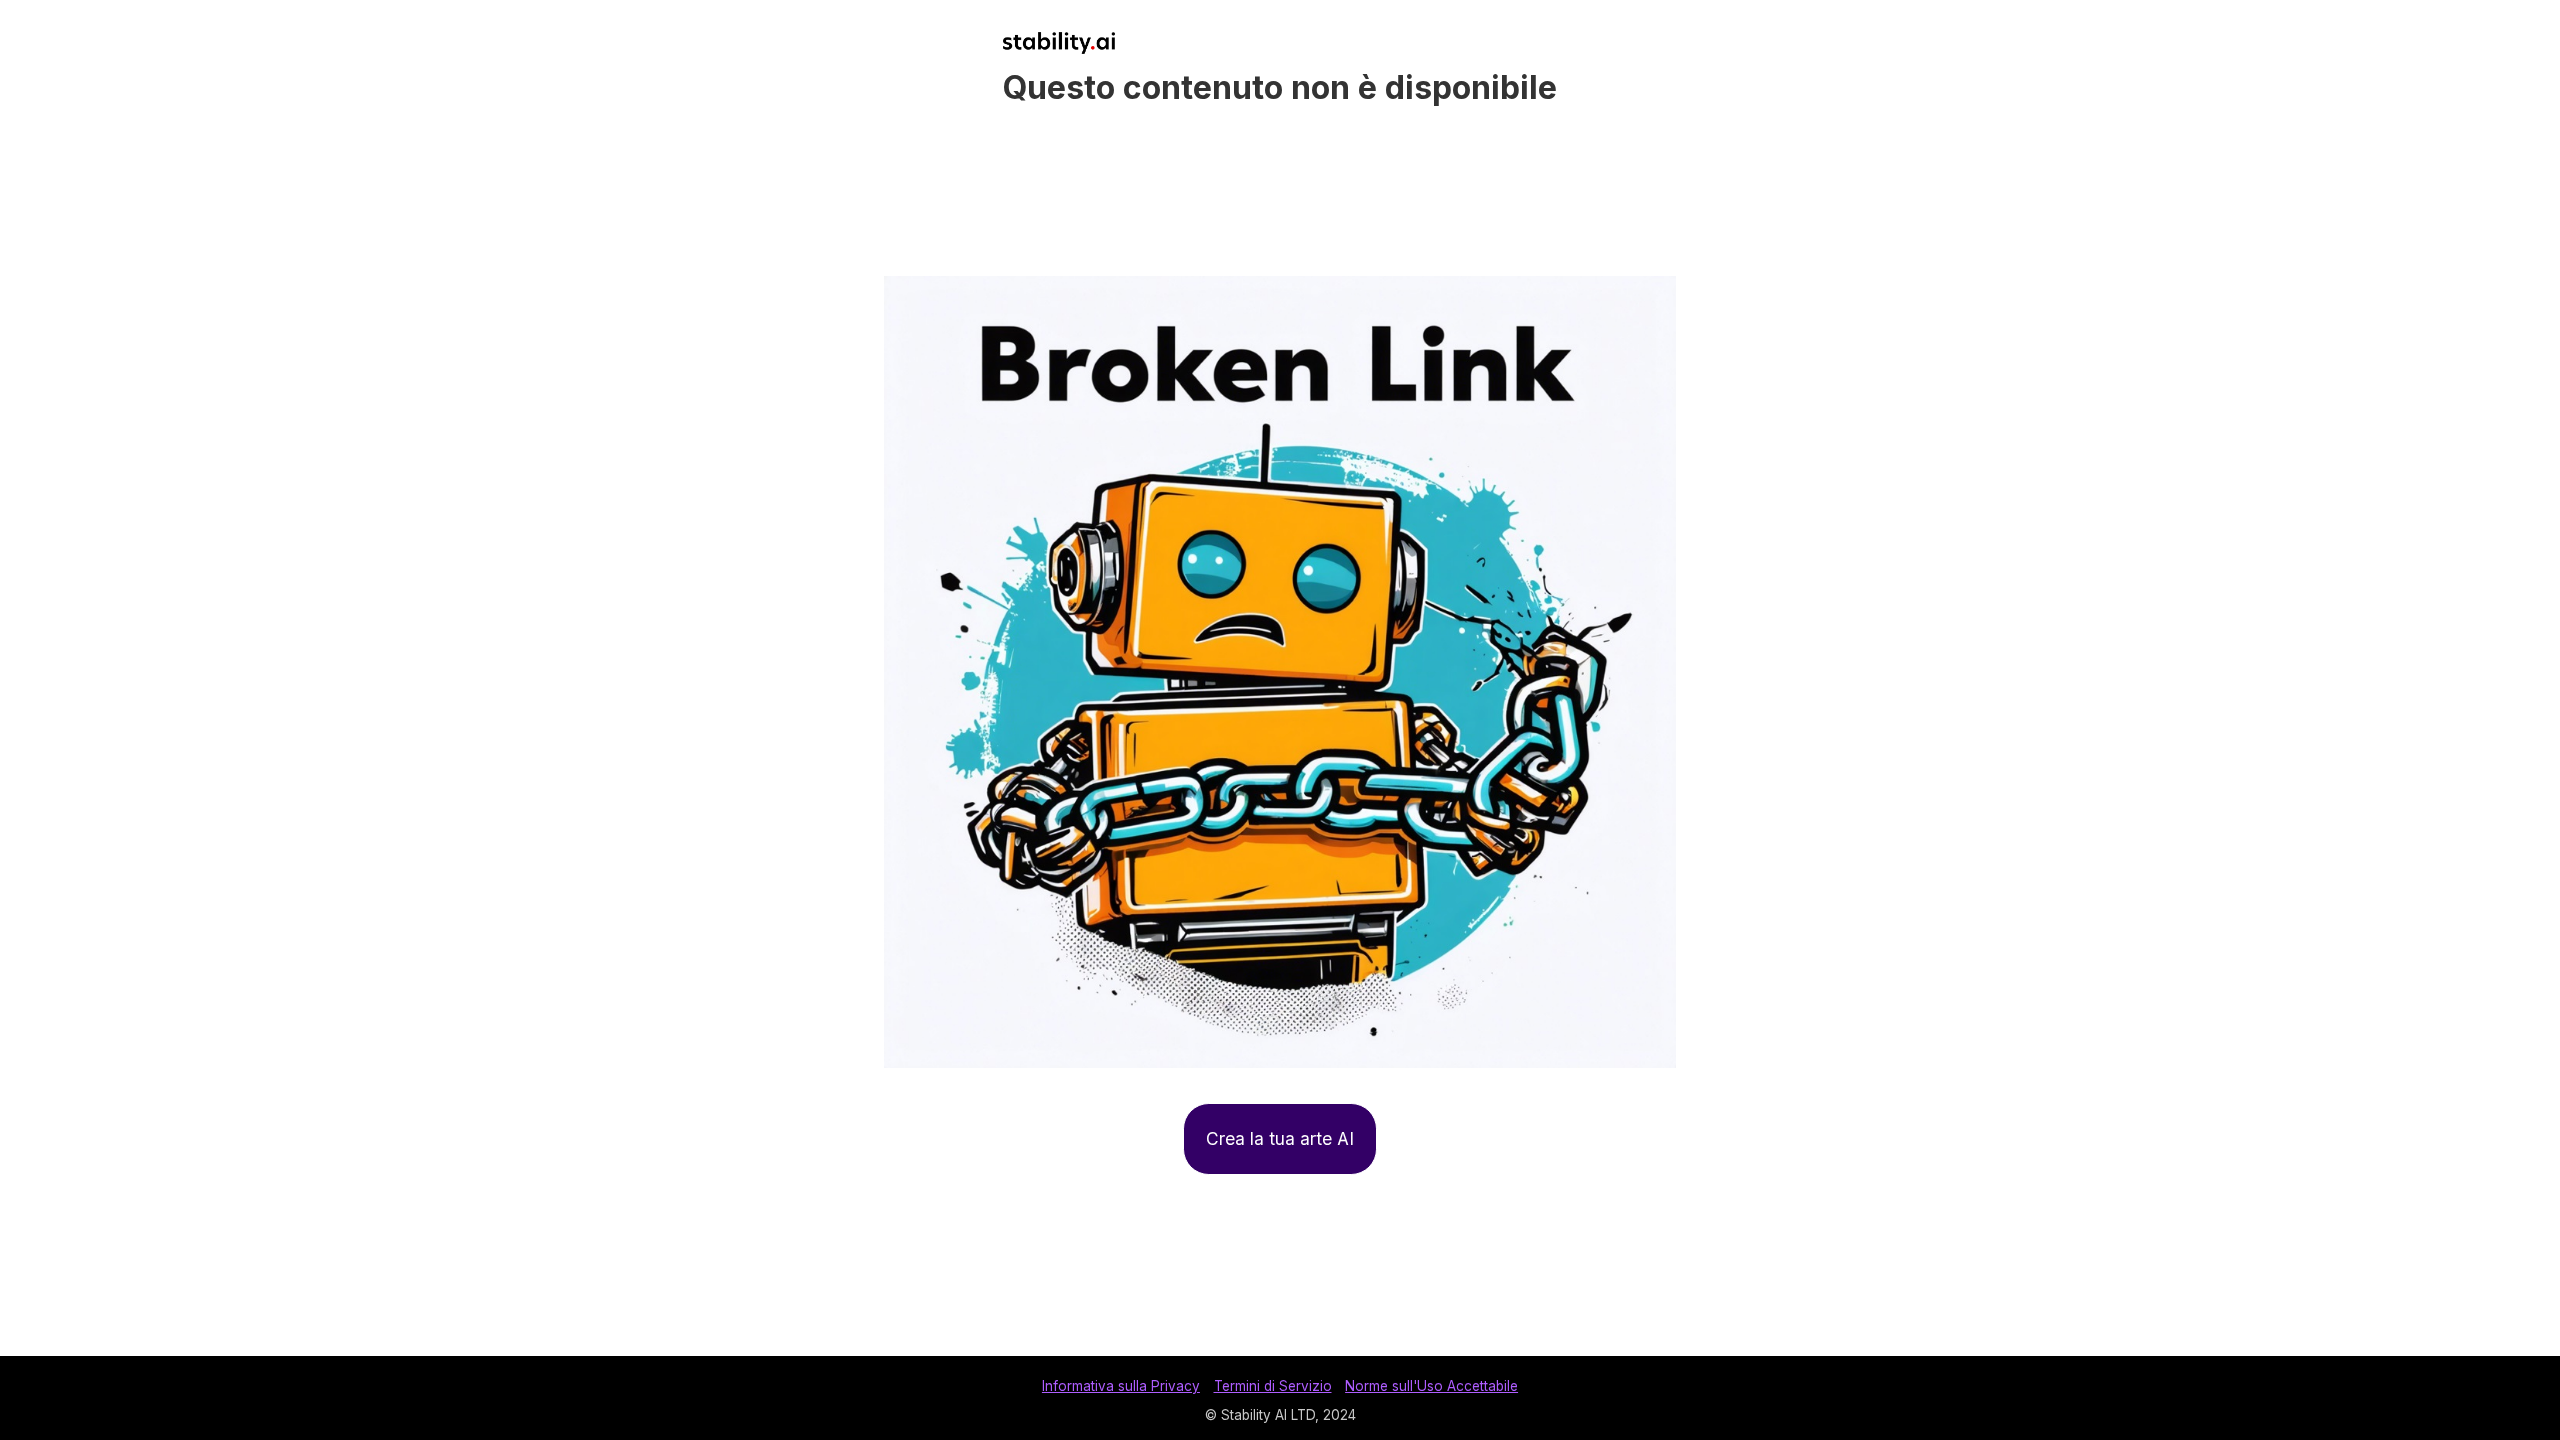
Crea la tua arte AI (1280, 1138)
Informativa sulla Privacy (1121, 1386)
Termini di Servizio (1273, 1386)
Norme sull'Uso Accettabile (1431, 1386)
